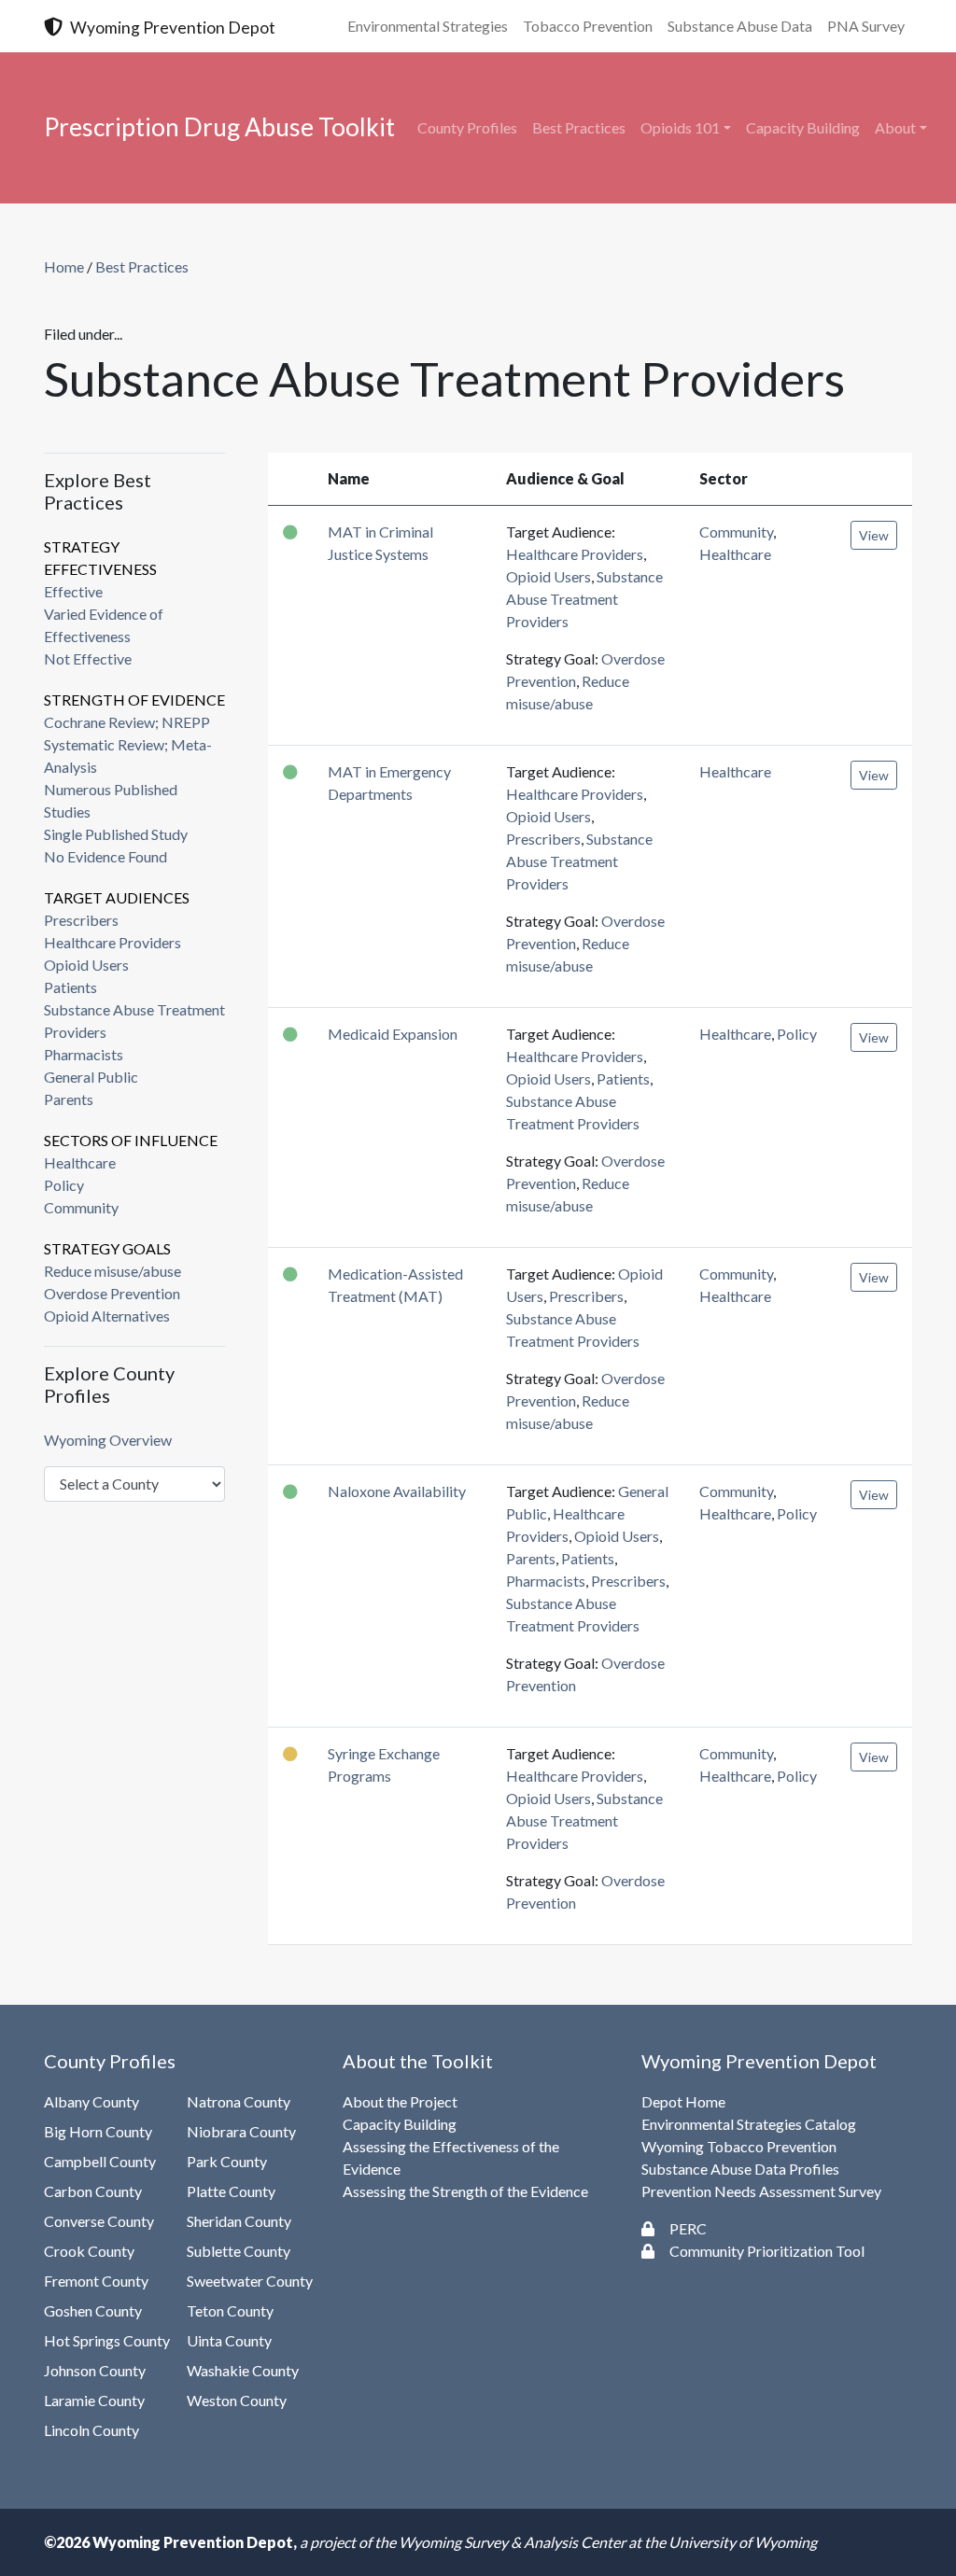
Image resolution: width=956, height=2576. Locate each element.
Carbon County (93, 2191)
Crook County (89, 2251)
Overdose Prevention (112, 1293)
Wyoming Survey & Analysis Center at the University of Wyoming (608, 2542)
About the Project (400, 2101)
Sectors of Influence (131, 1140)
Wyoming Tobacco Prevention (739, 2146)
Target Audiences (117, 897)
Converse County (99, 2221)
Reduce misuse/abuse (112, 1271)
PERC (688, 2228)
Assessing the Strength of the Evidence (465, 2191)
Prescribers (81, 920)
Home (64, 266)
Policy (64, 1185)
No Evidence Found (105, 856)
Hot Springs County (107, 2340)
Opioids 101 (680, 127)
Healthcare (80, 1162)
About (895, 127)
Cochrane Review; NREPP (127, 722)
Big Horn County (98, 2131)
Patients (70, 987)
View (874, 535)
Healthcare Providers (112, 942)
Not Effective (88, 658)
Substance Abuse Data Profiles (740, 2169)
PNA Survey (866, 26)
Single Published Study (116, 834)
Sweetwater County (250, 2281)
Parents (69, 1099)
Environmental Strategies (428, 26)
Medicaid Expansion (393, 1034)
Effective (73, 591)
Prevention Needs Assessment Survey (761, 2191)
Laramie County (94, 2400)
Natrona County (239, 2101)
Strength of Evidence (134, 700)
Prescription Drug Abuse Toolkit (219, 127)
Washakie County (243, 2370)
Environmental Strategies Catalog (749, 2124)
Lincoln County (91, 2430)
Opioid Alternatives (107, 1316)
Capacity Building (803, 127)
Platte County (231, 2191)
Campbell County (100, 2161)
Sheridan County (239, 2221)
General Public (91, 1077)
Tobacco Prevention (588, 26)
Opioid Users (86, 965)
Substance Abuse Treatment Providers (584, 599)
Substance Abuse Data (740, 26)
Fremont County (96, 2281)
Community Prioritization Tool (767, 2251)
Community (81, 1207)
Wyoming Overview (108, 1440)
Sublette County (239, 2251)
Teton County (230, 2310)
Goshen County (93, 2310)
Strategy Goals (107, 1248)
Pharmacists (84, 1054)
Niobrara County (241, 2131)
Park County (227, 2161)
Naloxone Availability (397, 1491)
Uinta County (229, 2340)
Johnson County (95, 2370)
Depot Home (683, 2101)
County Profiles (467, 127)
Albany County (91, 2101)
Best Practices (579, 127)
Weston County (237, 2400)
